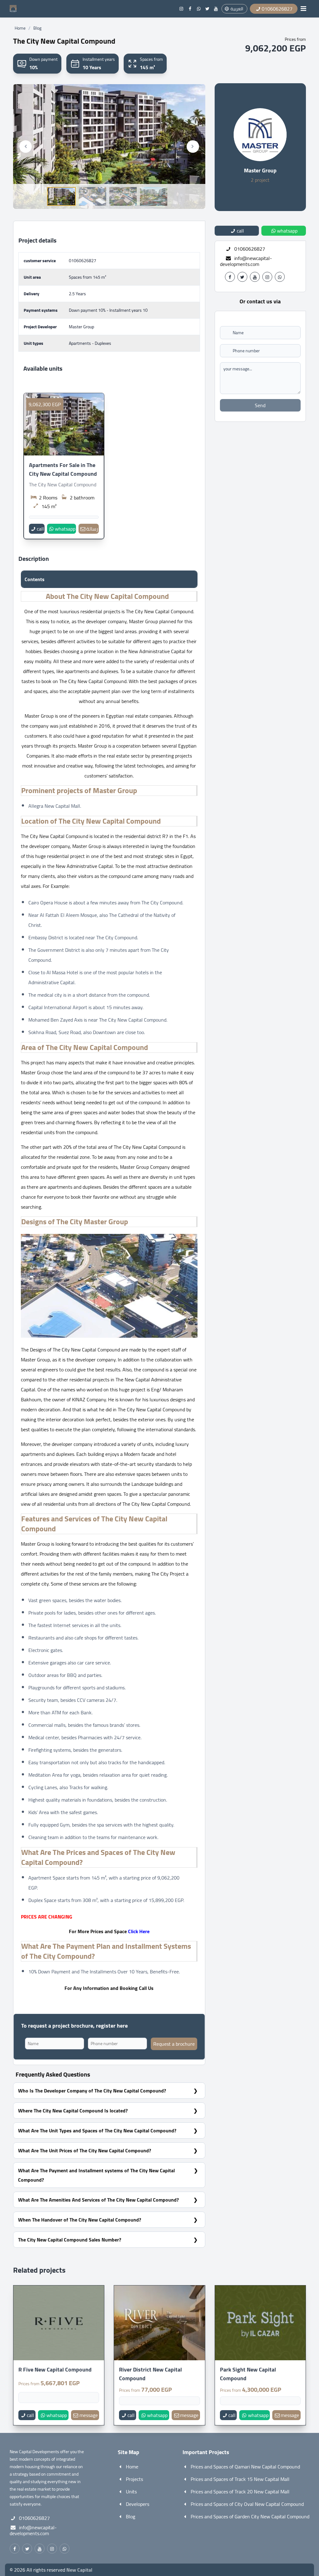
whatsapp (65, 529)
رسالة (92, 529)
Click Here (139, 1931)
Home (20, 28)
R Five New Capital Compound (55, 2370)
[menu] (303, 9)
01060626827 (83, 261)
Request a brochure (174, 2044)
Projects (134, 2479)
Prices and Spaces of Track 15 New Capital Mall (240, 2479)
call (40, 529)
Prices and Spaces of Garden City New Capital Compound (250, 2516)
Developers (138, 2504)
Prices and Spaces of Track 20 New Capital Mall (240, 2492)
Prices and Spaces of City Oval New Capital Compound (247, 2504)
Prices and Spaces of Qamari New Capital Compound (245, 2467)
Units (131, 2492)
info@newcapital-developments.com (246, 261)
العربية (237, 9)
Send (260, 405)
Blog (37, 28)
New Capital (79, 2570)
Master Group (260, 170)
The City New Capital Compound (63, 484)
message (89, 2415)
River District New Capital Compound (150, 2374)
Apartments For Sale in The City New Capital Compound (63, 469)
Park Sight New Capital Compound (248, 2374)
